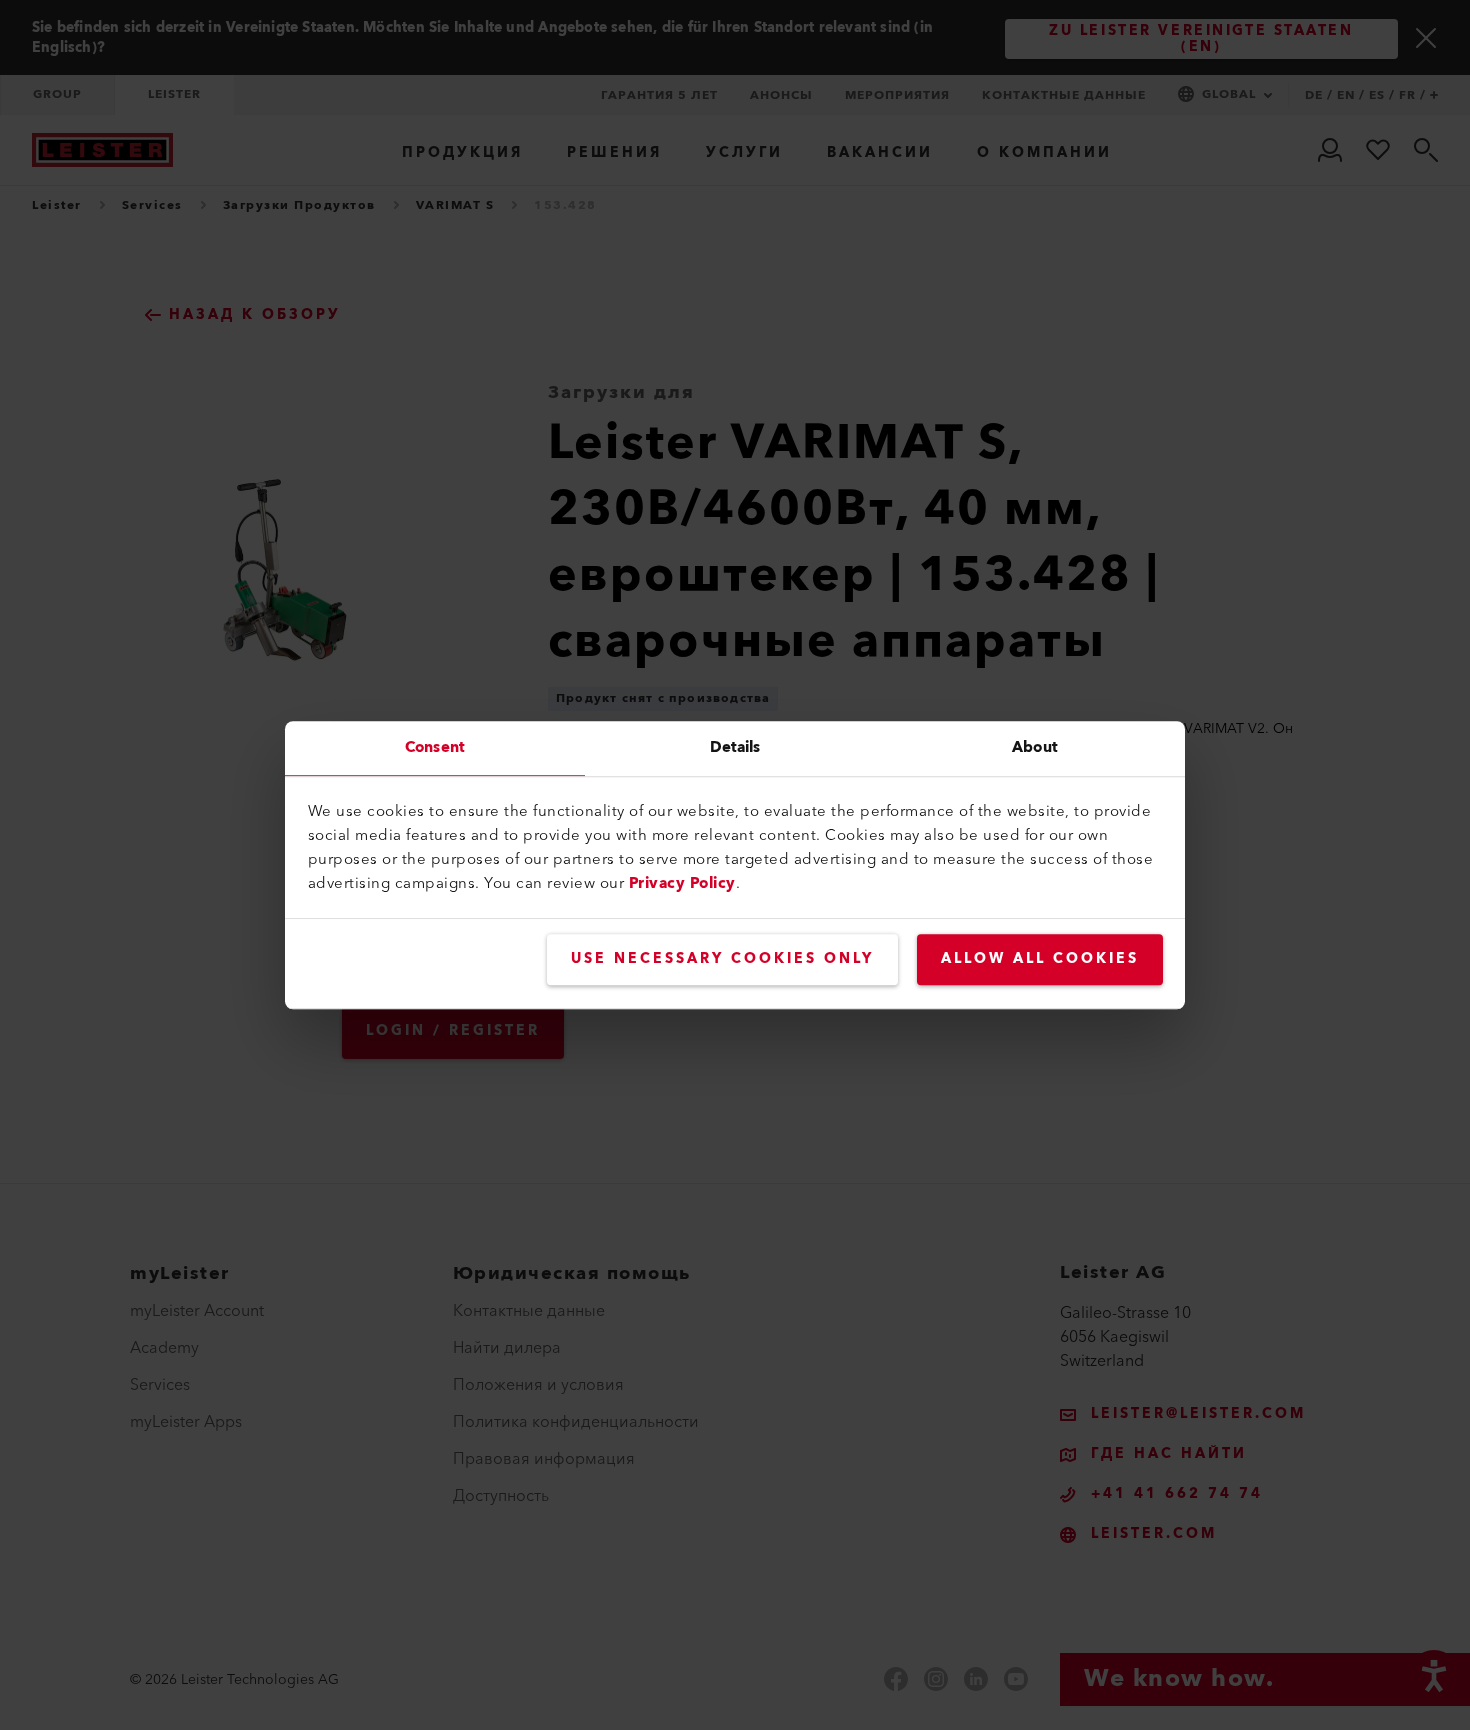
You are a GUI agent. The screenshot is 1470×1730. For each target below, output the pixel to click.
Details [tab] (735, 747)
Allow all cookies (1040, 959)
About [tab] (1035, 747)
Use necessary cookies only (722, 959)
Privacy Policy (682, 883)
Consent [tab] (435, 747)
